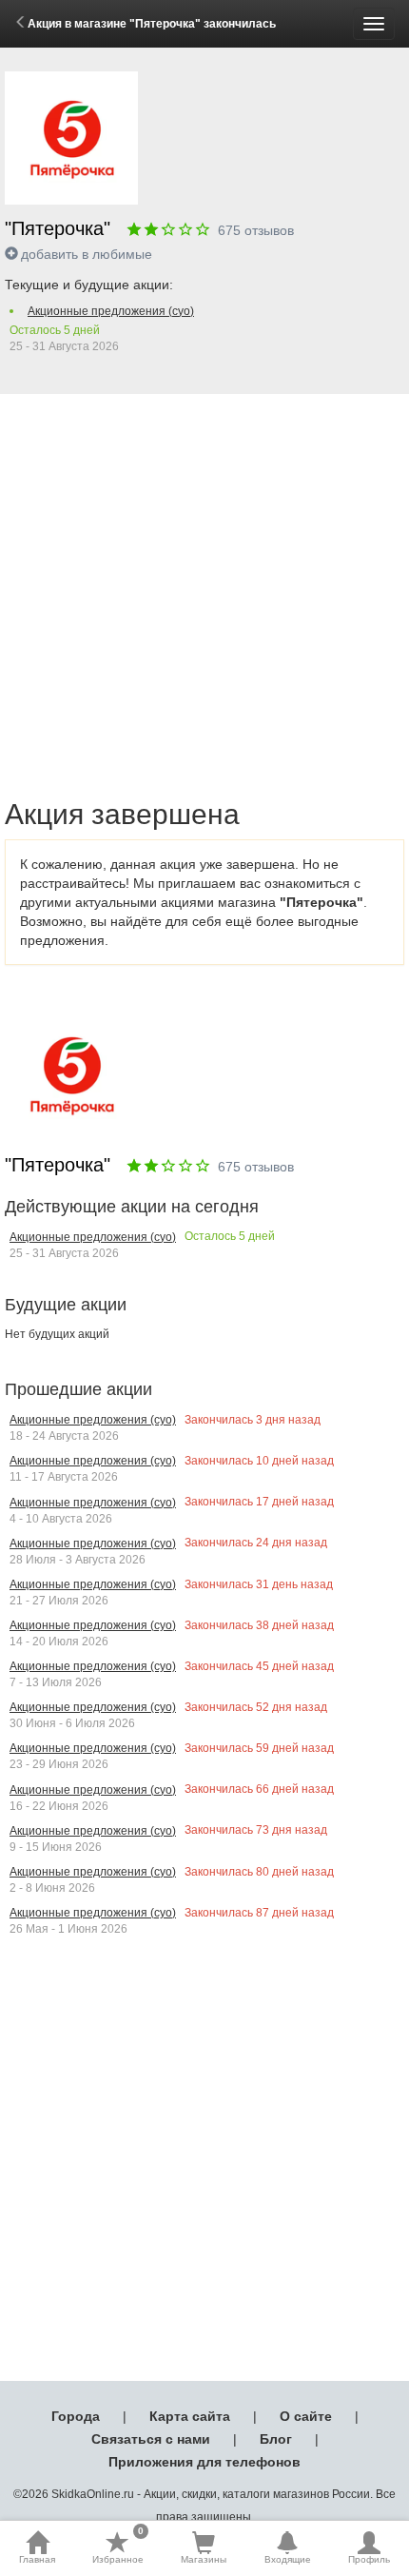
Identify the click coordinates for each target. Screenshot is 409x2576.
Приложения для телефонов (204, 2462)
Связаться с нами (151, 2439)
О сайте (306, 2416)
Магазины (204, 2559)
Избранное (118, 2547)
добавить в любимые (87, 254)
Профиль (369, 2559)
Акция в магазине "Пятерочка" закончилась (152, 24)
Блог (276, 2439)
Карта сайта (190, 2416)
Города (76, 2416)
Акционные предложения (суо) (111, 311)
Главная (37, 2559)
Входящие (288, 2559)
